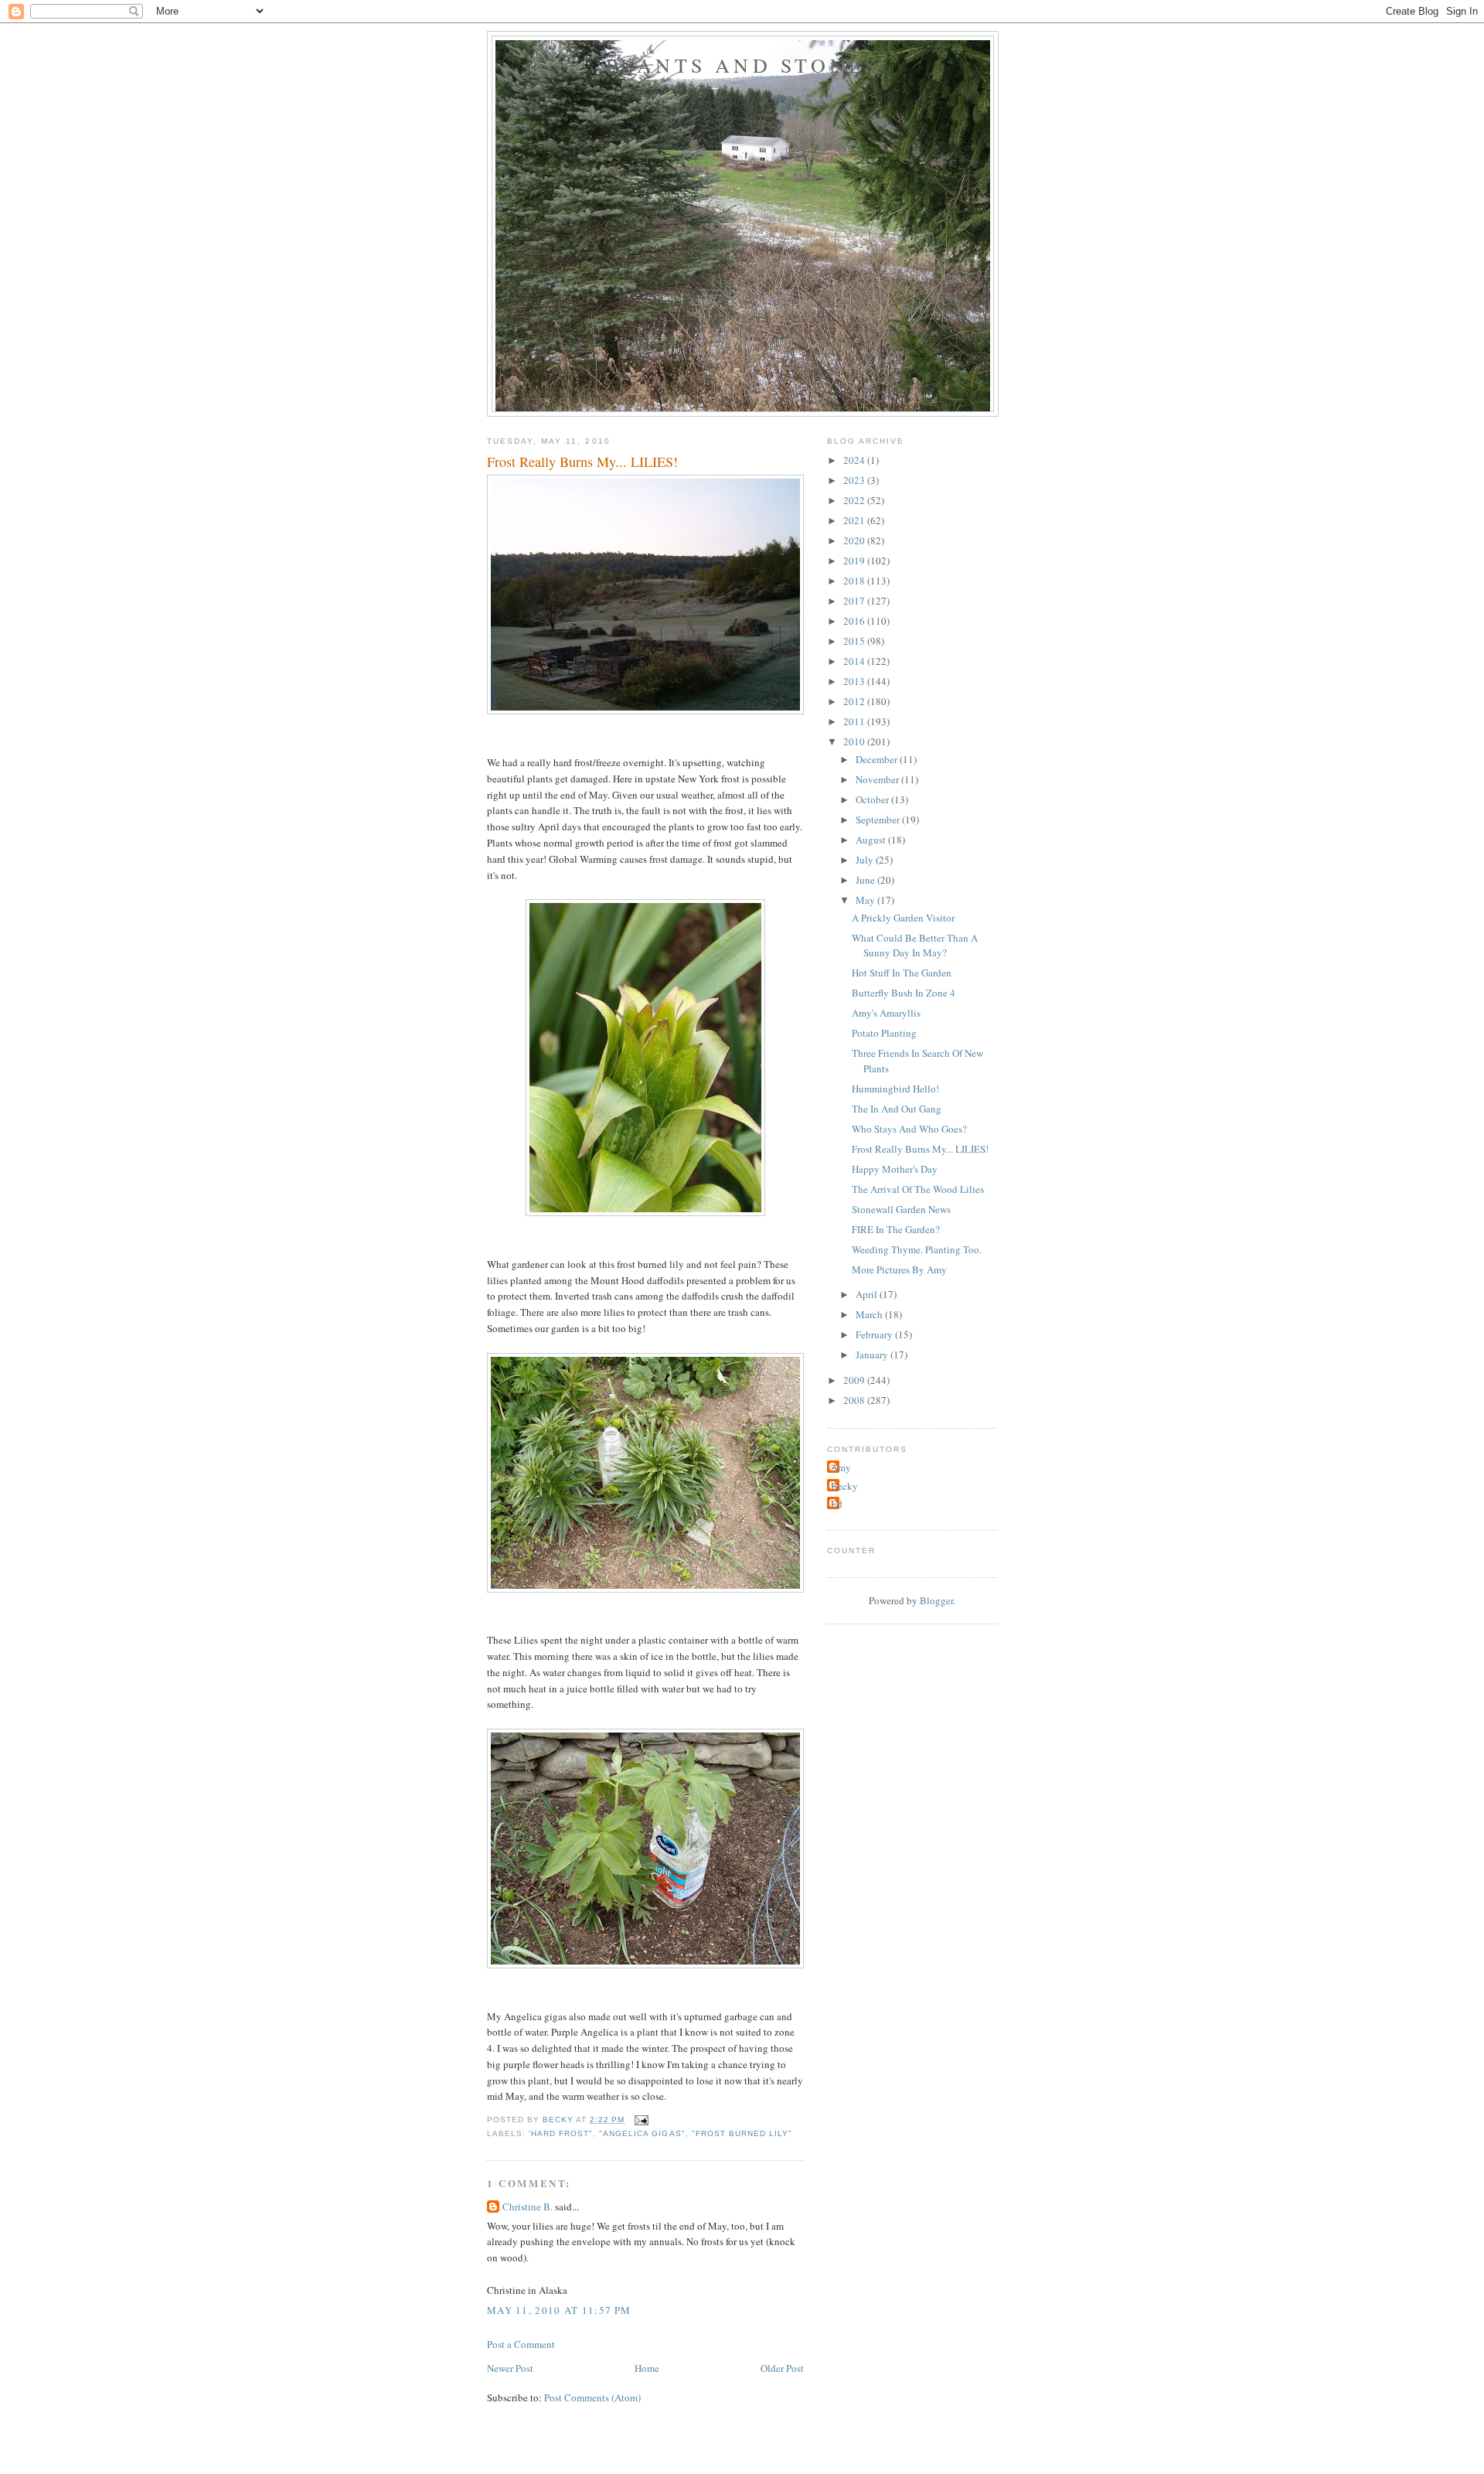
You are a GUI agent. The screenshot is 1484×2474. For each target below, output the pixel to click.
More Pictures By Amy (899, 1269)
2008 (855, 1400)
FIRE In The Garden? (896, 1229)
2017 (855, 601)
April (868, 1294)
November (878, 779)
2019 (855, 561)
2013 (855, 681)
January (873, 1355)
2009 (855, 1380)
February (875, 1334)
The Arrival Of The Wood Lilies (918, 1189)
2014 (855, 661)
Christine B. (528, 2206)
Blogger (936, 1600)
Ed (837, 1504)
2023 (855, 480)
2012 (855, 701)
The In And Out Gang (897, 1109)
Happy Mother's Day (895, 1169)
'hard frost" (561, 2133)
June (866, 880)
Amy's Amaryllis (886, 1013)
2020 (855, 540)
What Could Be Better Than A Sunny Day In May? (915, 946)
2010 (855, 741)
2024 (855, 460)
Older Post (782, 2368)
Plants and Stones (743, 65)
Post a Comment (521, 2344)
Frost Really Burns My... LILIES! (920, 1149)
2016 (855, 621)
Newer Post (510, 2368)
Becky (844, 1486)
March (870, 1314)
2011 (855, 721)
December (878, 759)
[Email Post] (641, 2120)
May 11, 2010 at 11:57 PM (559, 2310)
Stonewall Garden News (901, 1209)
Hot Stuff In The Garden (902, 973)
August (872, 840)
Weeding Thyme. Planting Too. (917, 1249)
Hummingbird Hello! (895, 1089)
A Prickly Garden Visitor (903, 918)
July (866, 860)
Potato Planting (884, 1033)
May (866, 900)
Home (647, 2368)
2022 (855, 500)
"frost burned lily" (742, 2133)
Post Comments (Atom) (592, 2397)
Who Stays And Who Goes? (909, 1129)
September (879, 820)
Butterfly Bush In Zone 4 (904, 993)
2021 (855, 520)
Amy (841, 1467)
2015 (855, 641)
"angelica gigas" (642, 2133)
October (873, 799)
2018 (855, 581)
